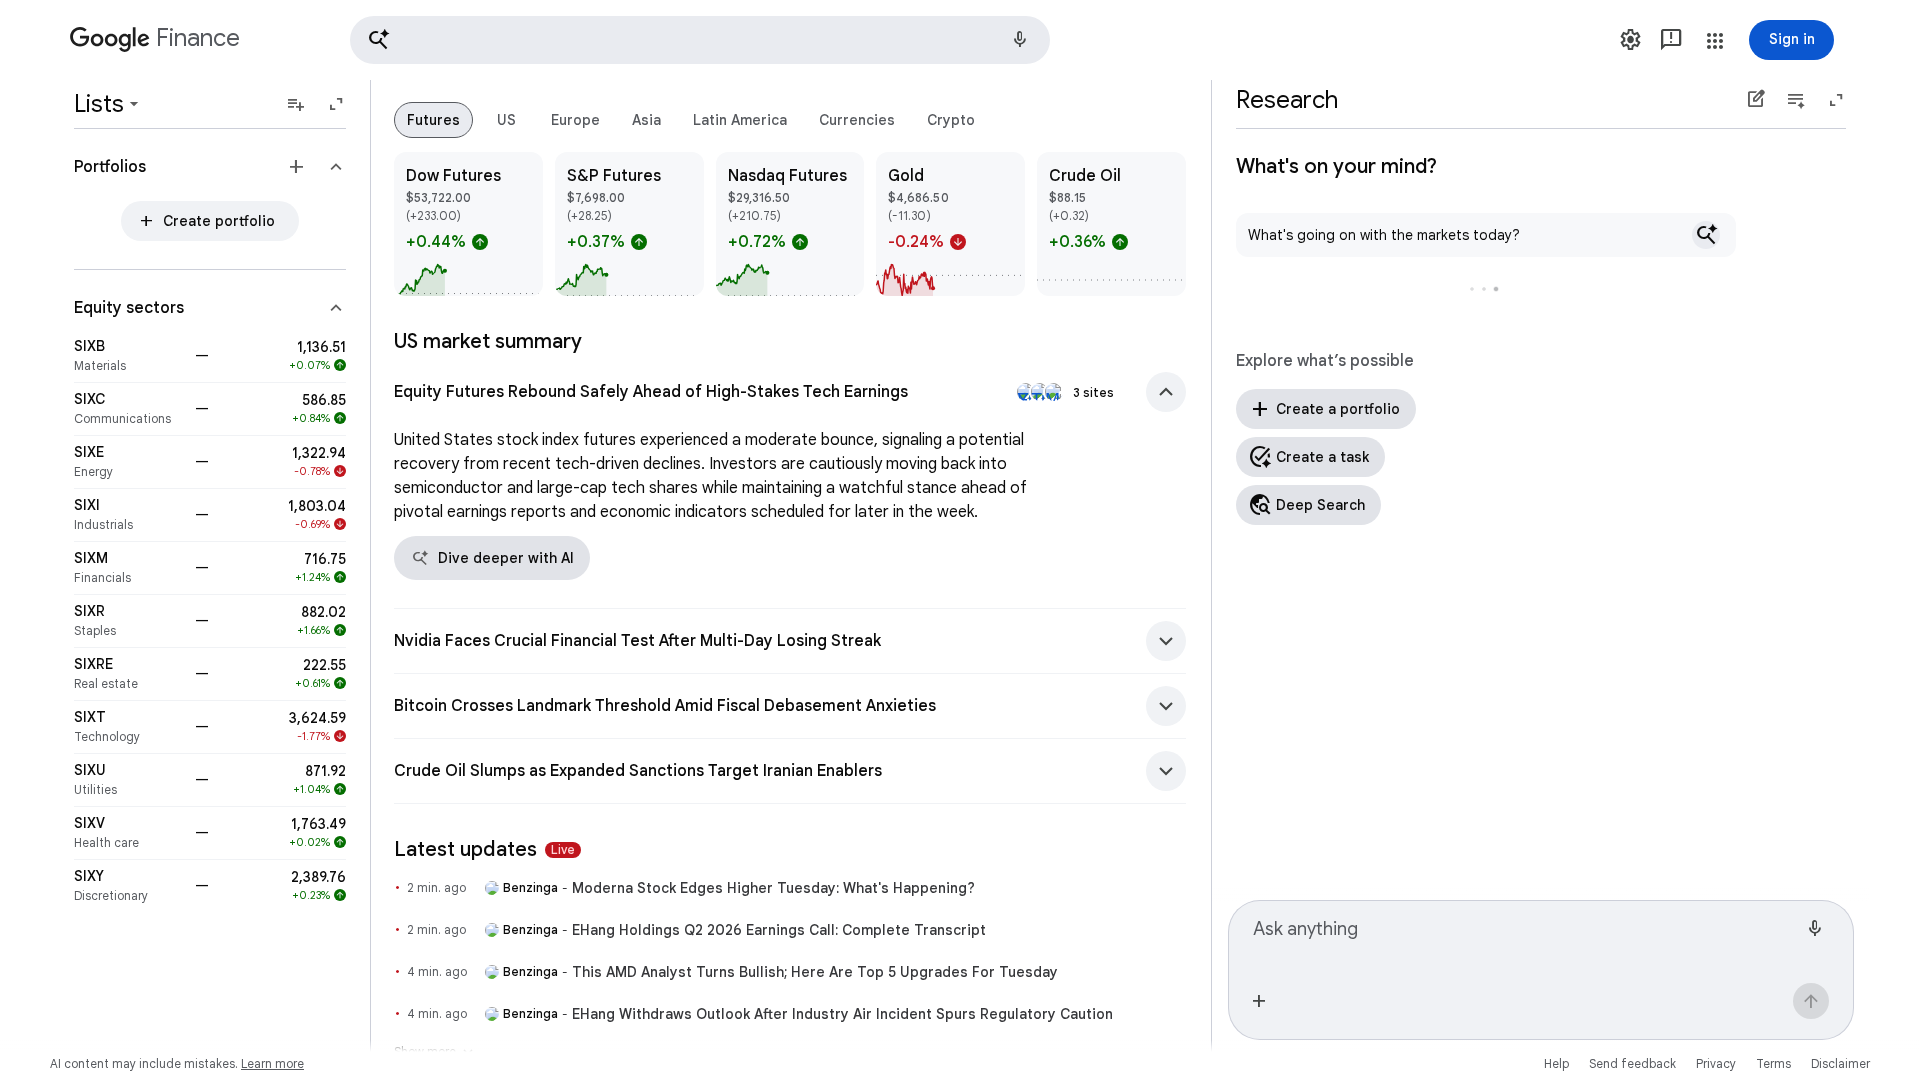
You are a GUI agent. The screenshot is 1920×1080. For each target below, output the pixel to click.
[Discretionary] (128, 886)
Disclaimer (1840, 1063)
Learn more (272, 1063)
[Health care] (128, 833)
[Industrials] (128, 515)
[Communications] (128, 409)
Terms (1773, 1063)
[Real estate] (128, 674)
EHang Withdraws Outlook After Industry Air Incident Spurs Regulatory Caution (842, 1014)
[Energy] (128, 462)
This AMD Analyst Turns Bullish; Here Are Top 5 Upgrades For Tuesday (815, 972)
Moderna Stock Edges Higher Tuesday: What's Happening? (773, 888)
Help (1556, 1063)
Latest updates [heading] (484, 849)
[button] (700, 40)
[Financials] (128, 568)
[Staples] (128, 621)
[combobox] (1525, 938)
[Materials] (128, 356)
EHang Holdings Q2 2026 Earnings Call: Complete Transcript (779, 930)
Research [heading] (1287, 100)
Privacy (1716, 1063)
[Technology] (128, 727)
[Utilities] (128, 780)
